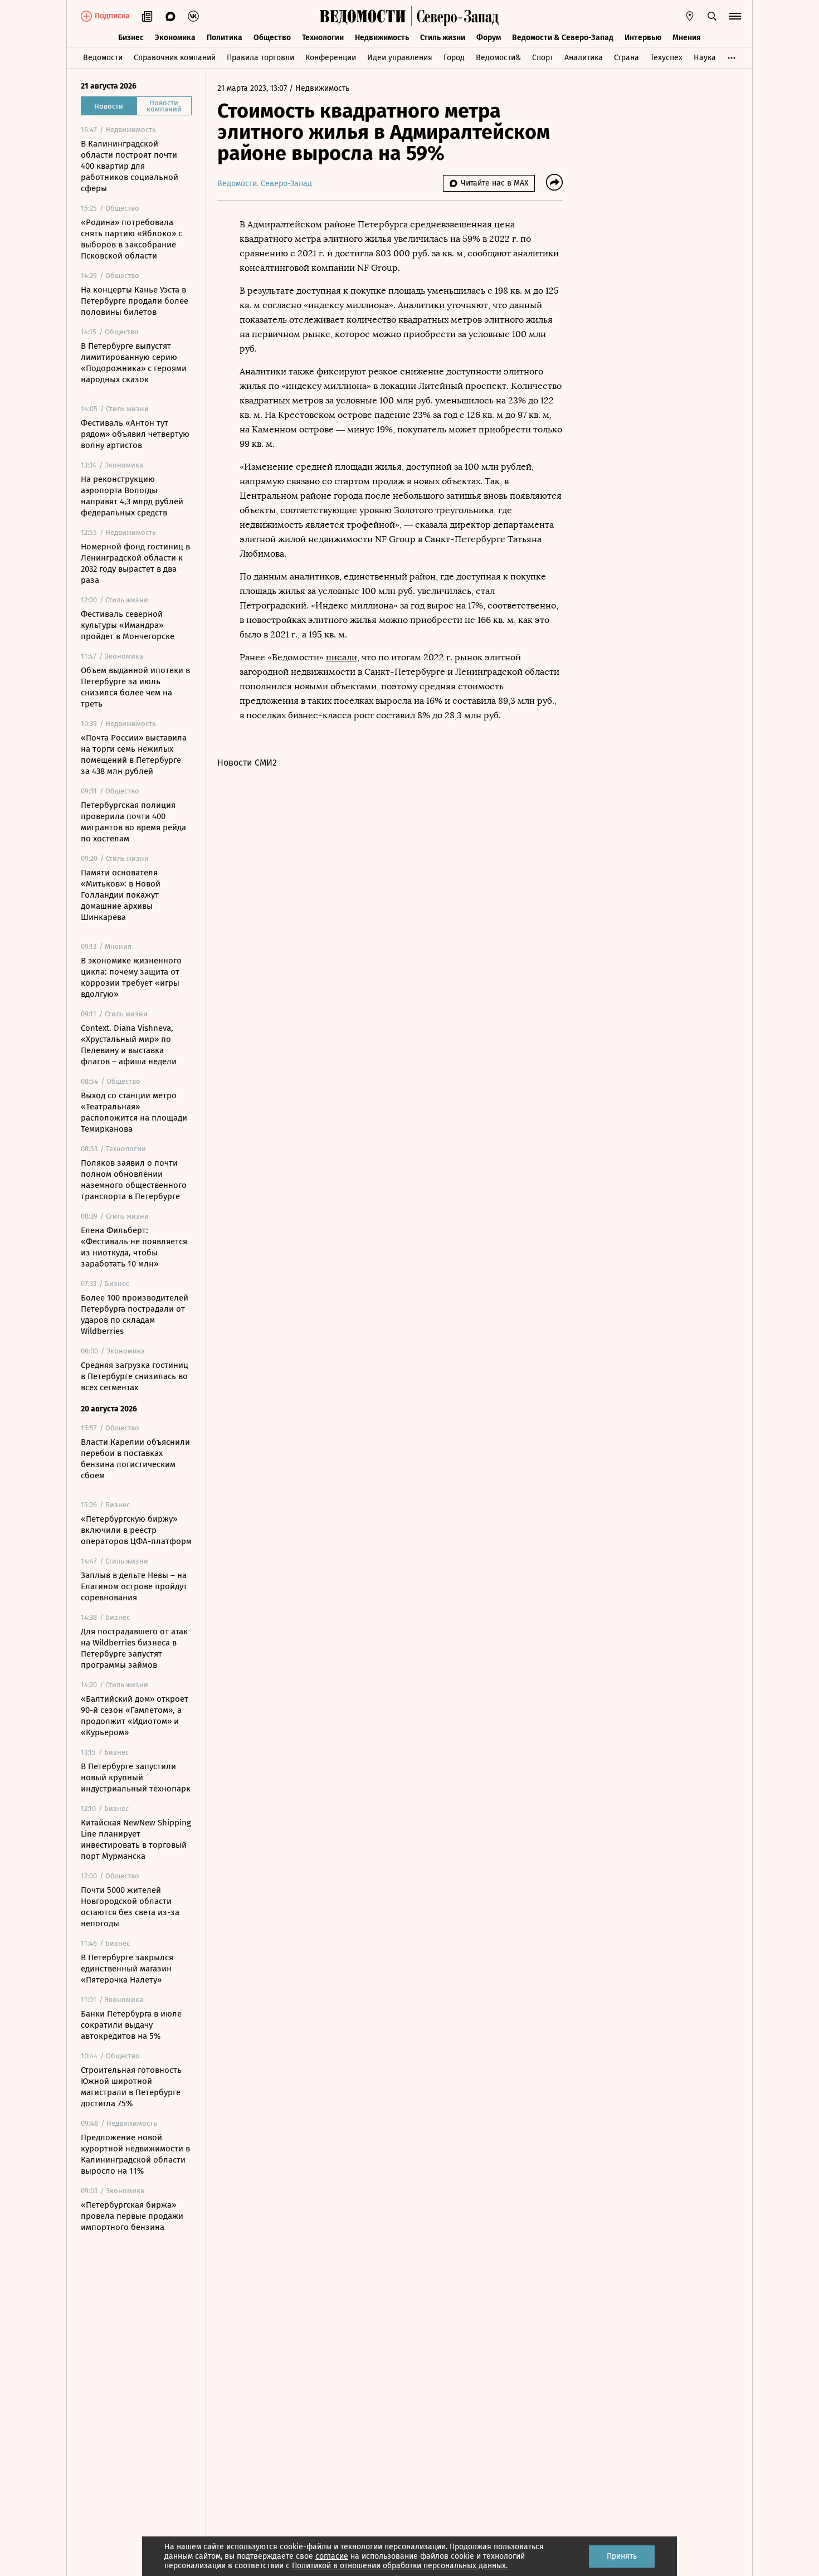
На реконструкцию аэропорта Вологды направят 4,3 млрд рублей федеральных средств (132, 496)
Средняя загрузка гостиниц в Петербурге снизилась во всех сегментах (135, 1376)
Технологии (323, 38)
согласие (332, 2556)
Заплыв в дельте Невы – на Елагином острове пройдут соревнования (134, 1586)
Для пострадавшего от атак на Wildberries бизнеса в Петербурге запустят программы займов (134, 1648)
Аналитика (584, 58)
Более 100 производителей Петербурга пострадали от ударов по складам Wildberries (135, 1314)
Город (454, 58)
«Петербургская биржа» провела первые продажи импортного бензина (132, 2216)
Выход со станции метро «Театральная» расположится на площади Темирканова (134, 1112)
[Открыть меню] (735, 16)
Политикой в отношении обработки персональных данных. (400, 2566)
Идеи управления (400, 58)
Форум (489, 38)
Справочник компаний (175, 58)
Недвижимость (382, 38)
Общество (272, 38)
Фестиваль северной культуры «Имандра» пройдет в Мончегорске (128, 625)
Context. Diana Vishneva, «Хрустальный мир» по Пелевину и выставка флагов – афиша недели (129, 1045)
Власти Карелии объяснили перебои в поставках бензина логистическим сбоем (135, 1459)
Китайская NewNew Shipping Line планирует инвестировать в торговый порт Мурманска (136, 1839)
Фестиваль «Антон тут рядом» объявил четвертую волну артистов (135, 434)
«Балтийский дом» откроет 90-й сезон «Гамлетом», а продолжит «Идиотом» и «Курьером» (135, 1716)
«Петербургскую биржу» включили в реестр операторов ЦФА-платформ (136, 1530)
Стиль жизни (443, 38)
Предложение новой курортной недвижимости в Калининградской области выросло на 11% (135, 2154)
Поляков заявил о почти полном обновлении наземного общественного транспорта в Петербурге (134, 1180)
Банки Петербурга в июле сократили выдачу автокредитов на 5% (131, 2025)
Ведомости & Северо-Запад (563, 38)
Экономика (175, 38)
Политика (225, 38)
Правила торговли (260, 58)
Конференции (331, 58)
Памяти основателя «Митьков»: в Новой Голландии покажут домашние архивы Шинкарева (121, 895)
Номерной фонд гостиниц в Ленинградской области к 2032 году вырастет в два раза (135, 563)
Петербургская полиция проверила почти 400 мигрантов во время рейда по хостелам (133, 822)
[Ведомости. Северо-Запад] (455, 16)
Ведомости (103, 58)
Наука (705, 58)
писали (342, 657)
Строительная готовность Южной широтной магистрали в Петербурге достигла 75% (131, 2087)
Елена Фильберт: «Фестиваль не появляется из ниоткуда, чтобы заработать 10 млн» (134, 1247)
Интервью (643, 38)
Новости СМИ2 (247, 763)
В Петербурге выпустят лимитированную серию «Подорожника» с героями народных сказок (134, 363)
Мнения (687, 38)
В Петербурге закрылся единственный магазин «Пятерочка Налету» (127, 1969)
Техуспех (666, 58)
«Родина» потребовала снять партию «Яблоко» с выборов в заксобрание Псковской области (131, 239)
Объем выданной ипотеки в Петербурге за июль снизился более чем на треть (135, 687)
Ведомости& (498, 58)
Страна (627, 58)
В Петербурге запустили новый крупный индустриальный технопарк (136, 1778)
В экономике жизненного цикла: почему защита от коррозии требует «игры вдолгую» (131, 977)
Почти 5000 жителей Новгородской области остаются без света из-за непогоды (130, 1907)
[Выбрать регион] (690, 16)
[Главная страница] (363, 16)
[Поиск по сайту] (712, 16)
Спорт (543, 58)
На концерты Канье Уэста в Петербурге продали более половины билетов (135, 301)
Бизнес (131, 38)
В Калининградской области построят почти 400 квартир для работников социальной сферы (130, 166)
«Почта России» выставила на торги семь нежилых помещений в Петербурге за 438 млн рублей (134, 754)
